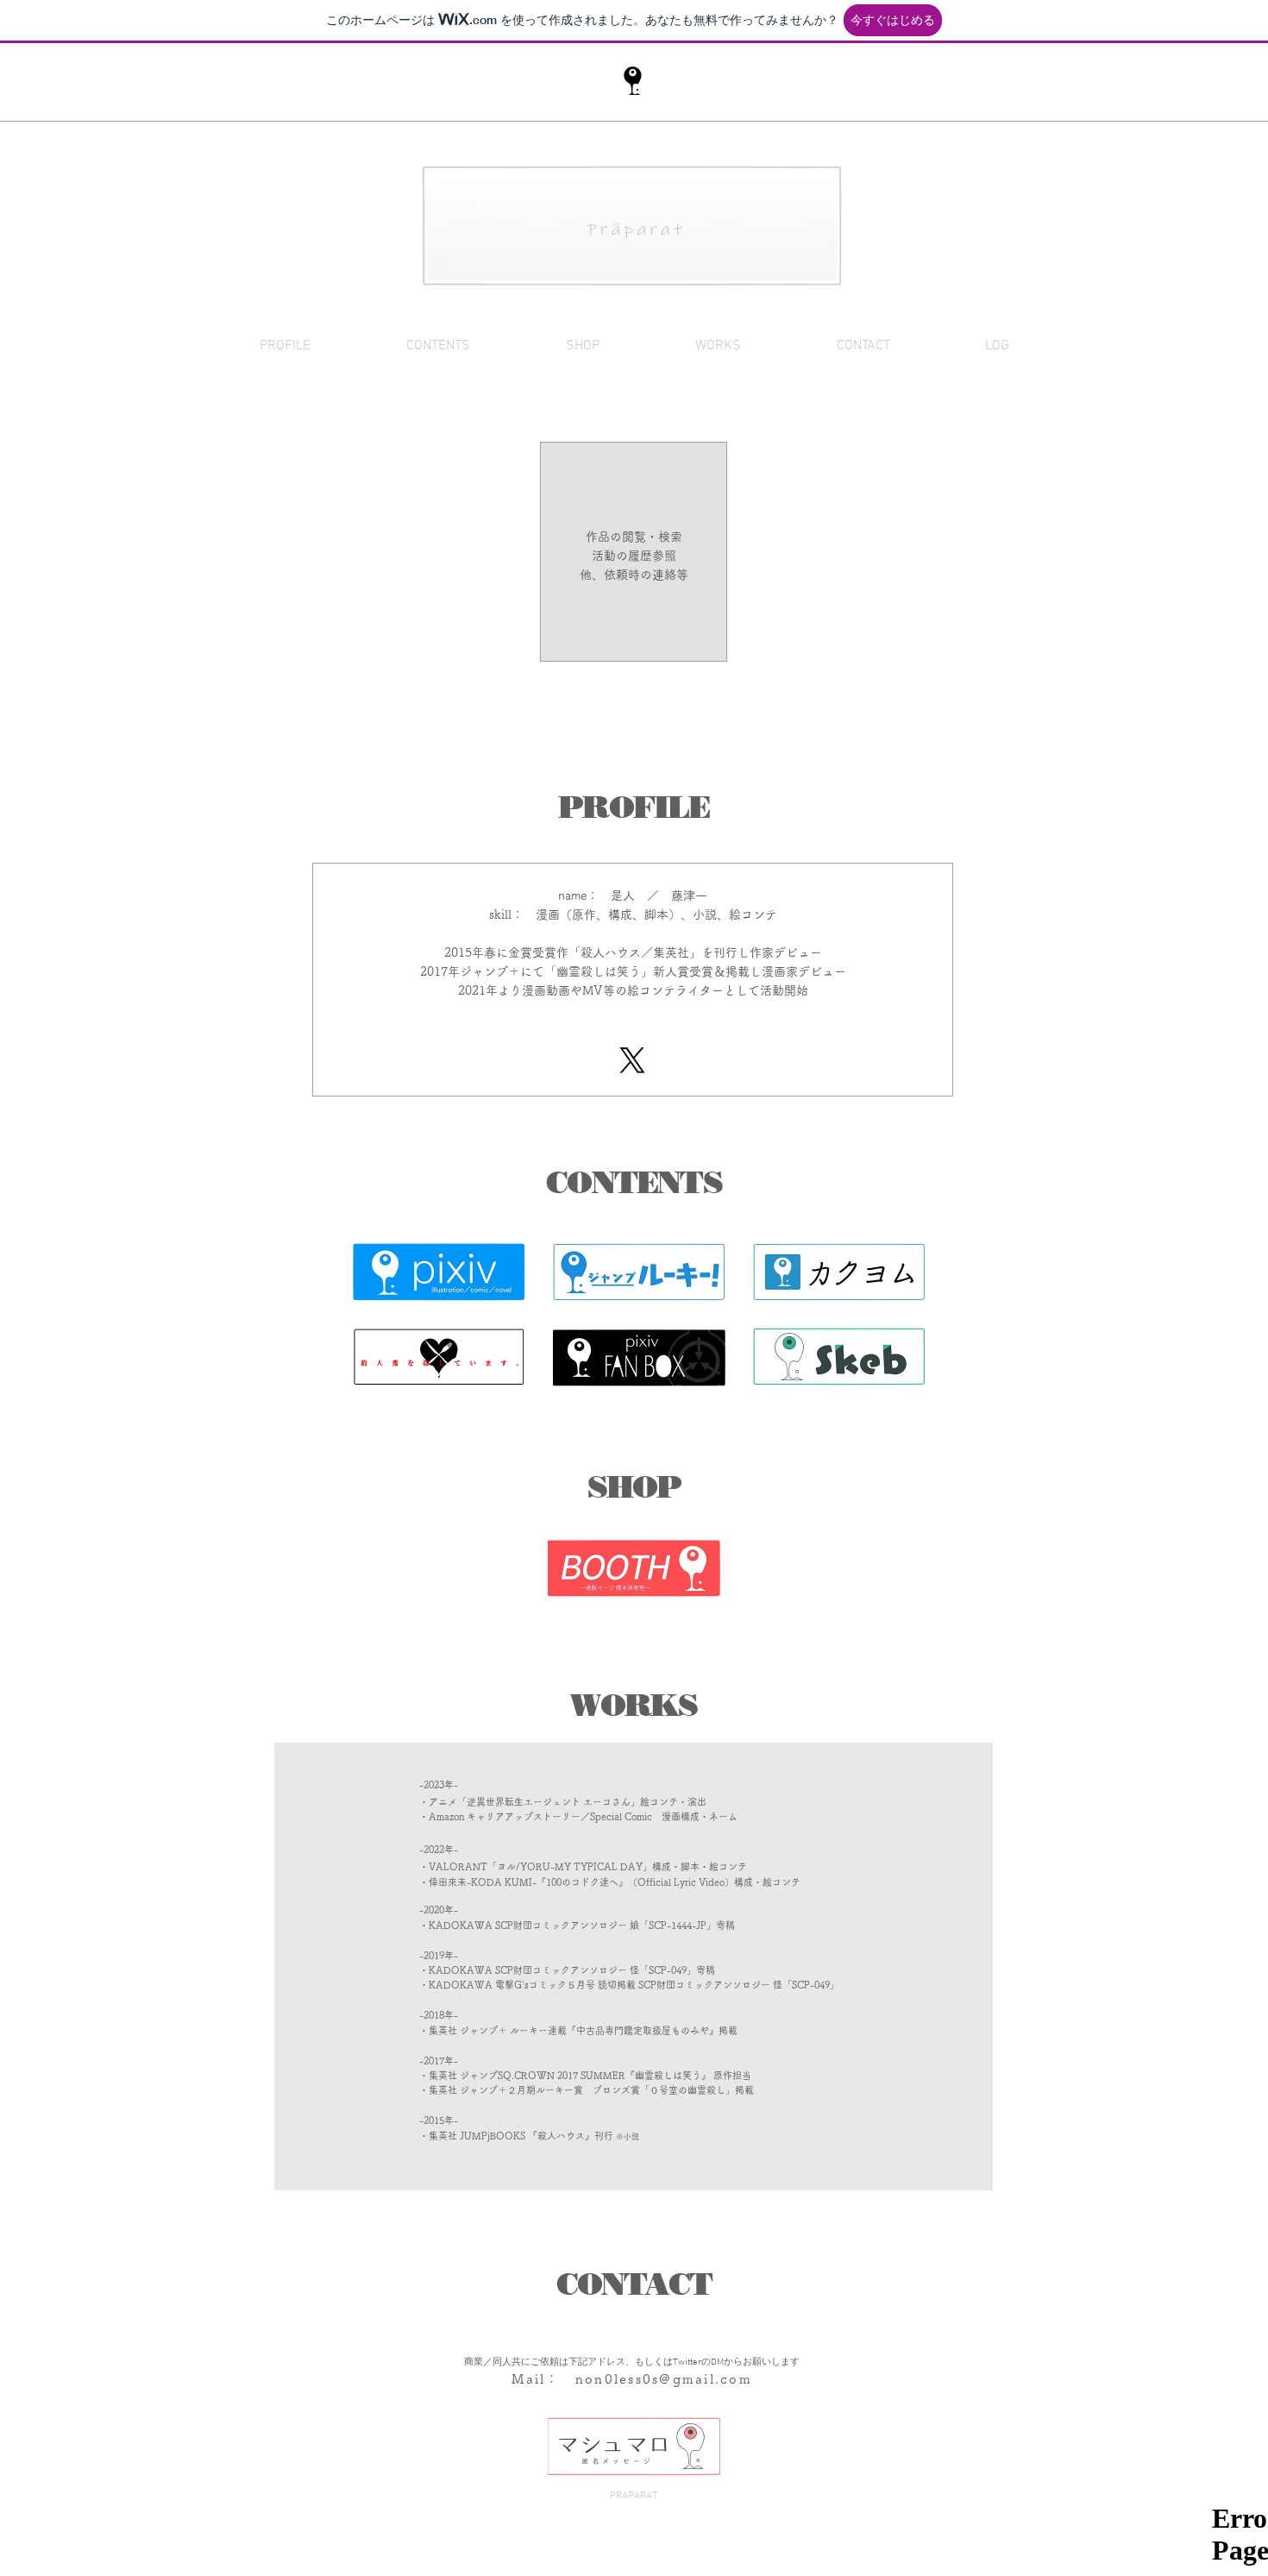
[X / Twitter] (632, 1060)
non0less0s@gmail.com (664, 2379)
